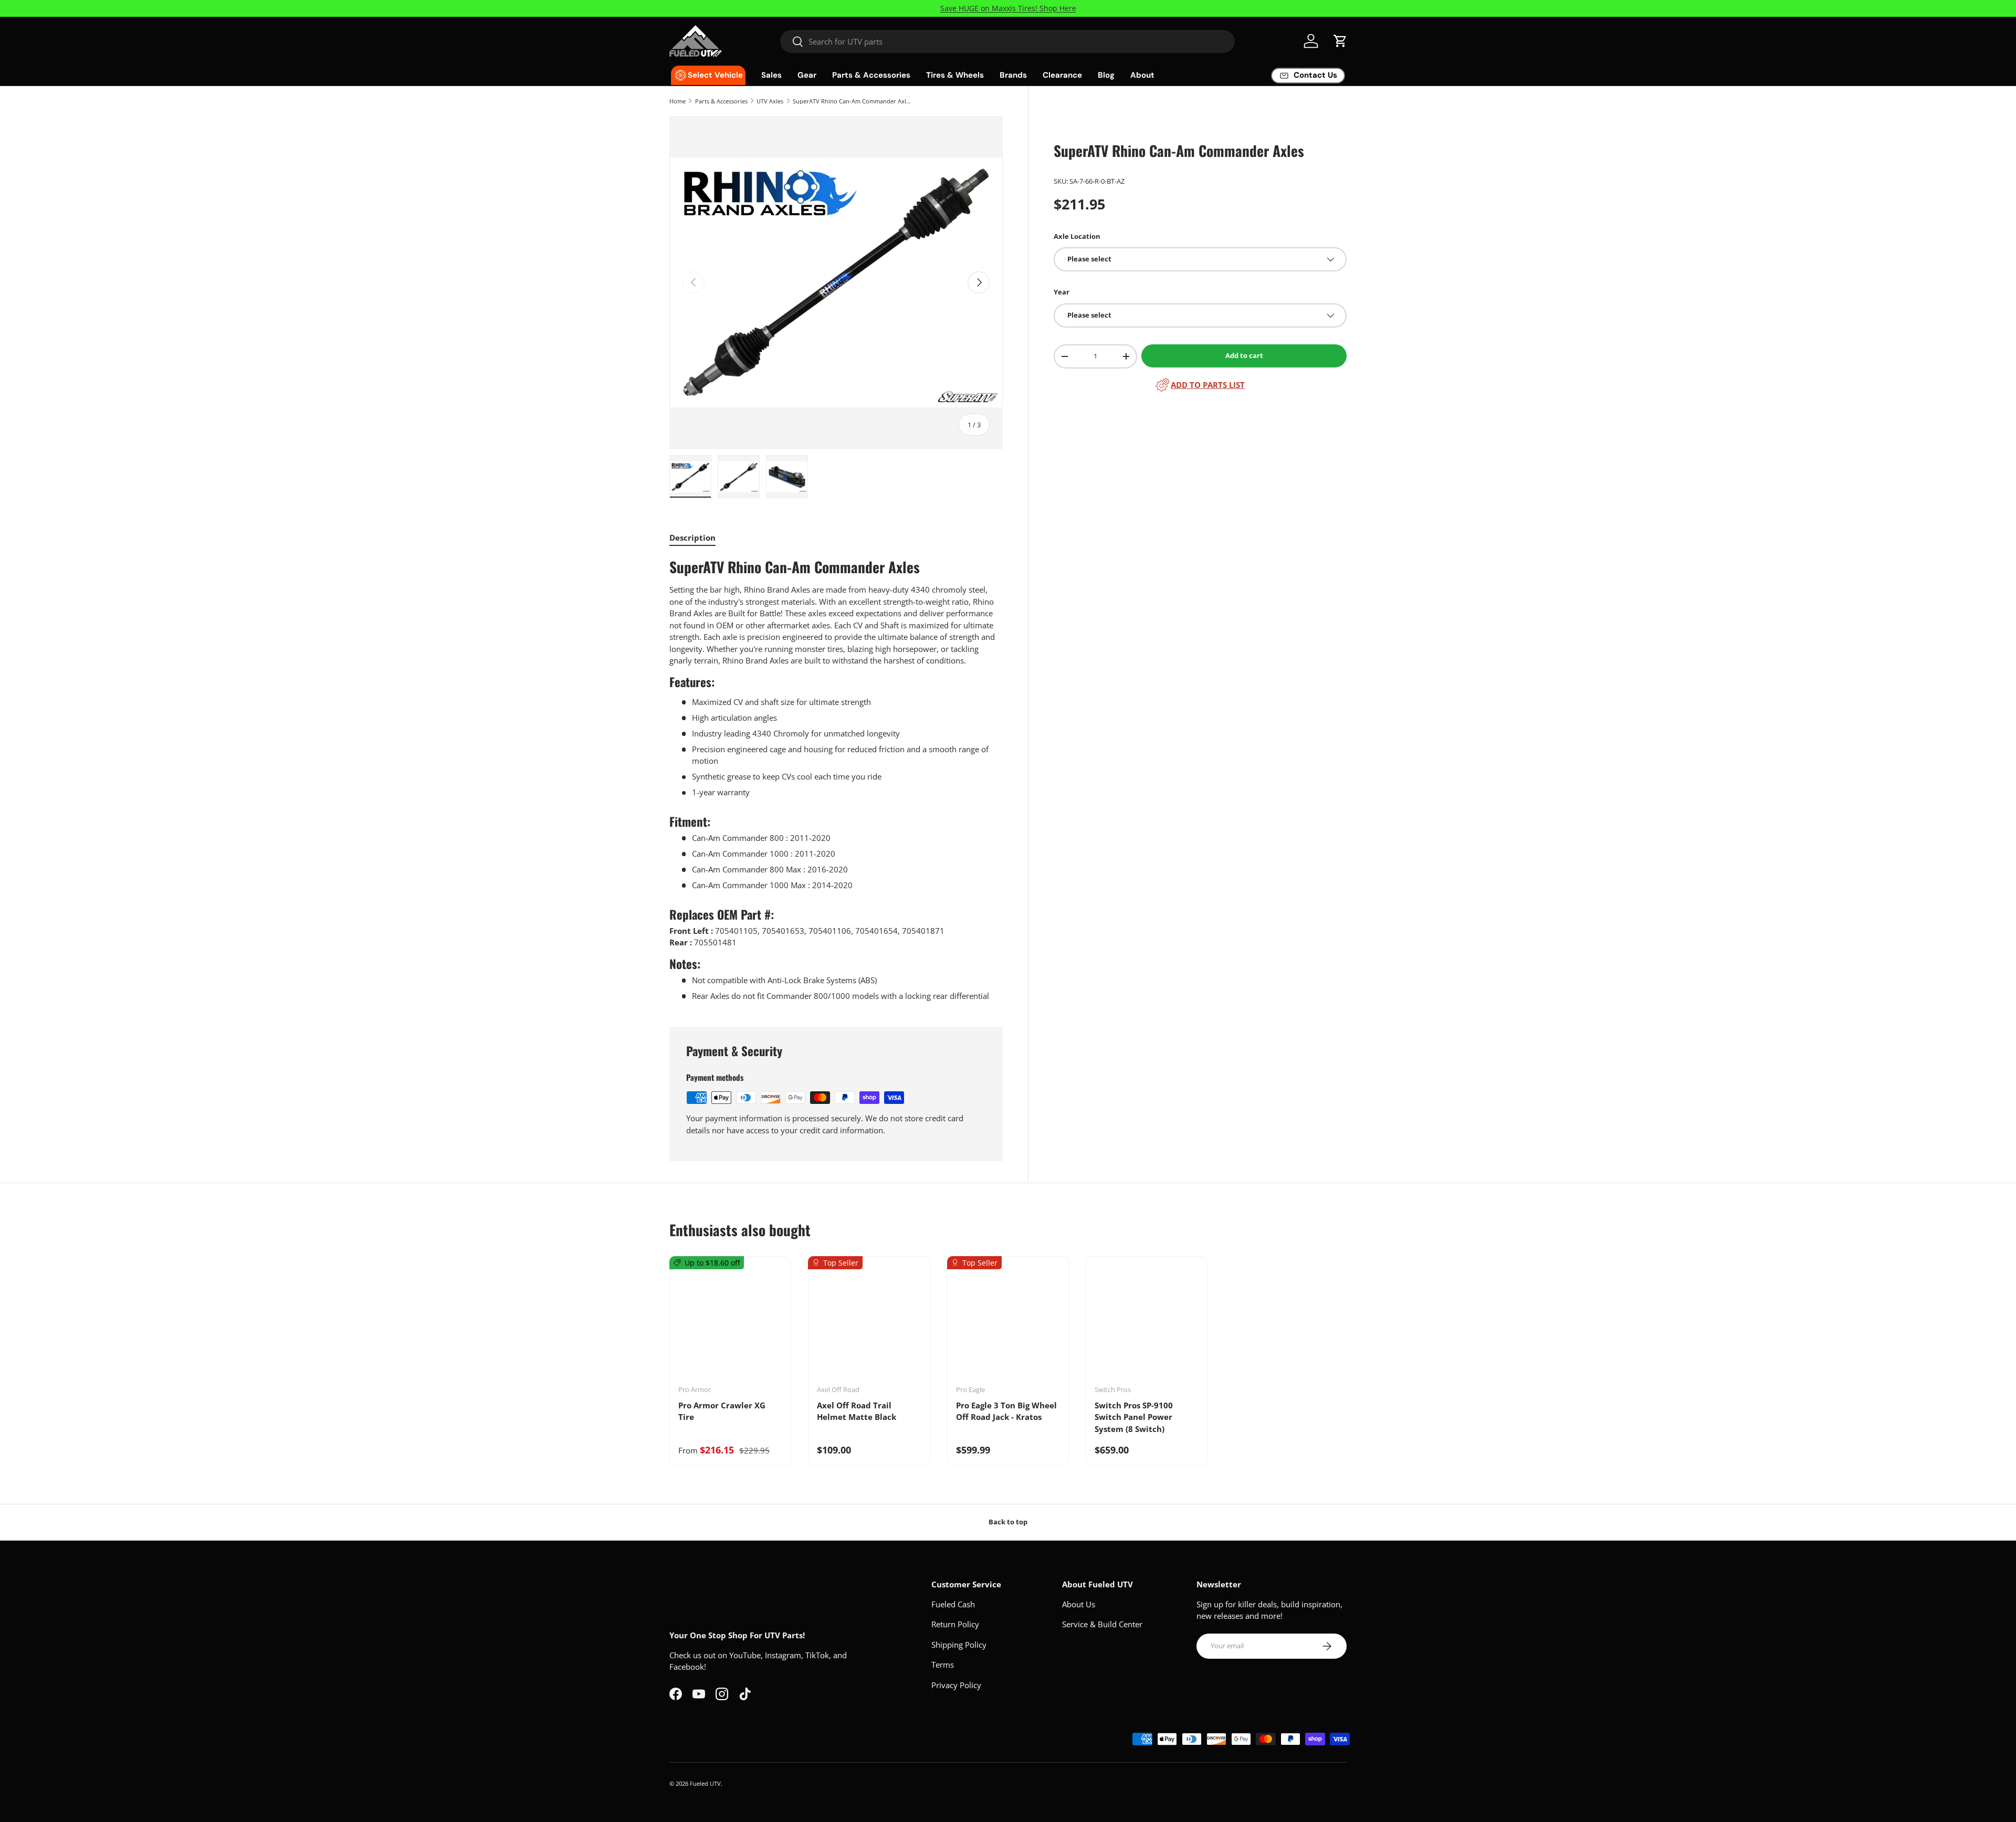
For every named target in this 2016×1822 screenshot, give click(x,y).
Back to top (1008, 1522)
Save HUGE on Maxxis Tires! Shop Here (1008, 8)
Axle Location (1077, 236)
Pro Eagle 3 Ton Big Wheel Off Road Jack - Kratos (1006, 1411)
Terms (943, 1665)
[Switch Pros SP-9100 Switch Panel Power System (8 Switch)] (1147, 1324)
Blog (1106, 75)
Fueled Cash (953, 1604)
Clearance (1062, 75)
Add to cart (1244, 355)
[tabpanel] (836, 780)
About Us (1079, 1604)
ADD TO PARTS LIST (1208, 385)
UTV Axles (770, 101)
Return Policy (955, 1624)
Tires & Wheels (955, 75)
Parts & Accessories (871, 75)
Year (1062, 292)
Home (678, 101)
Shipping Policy (959, 1645)
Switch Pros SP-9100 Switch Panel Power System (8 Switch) (1134, 1417)
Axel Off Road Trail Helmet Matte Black (857, 1411)
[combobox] (1008, 41)
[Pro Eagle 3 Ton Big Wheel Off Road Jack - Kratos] (1008, 1324)
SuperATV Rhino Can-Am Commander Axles (852, 101)
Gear (807, 75)
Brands (1013, 75)
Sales (771, 75)
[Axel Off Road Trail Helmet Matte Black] (869, 1324)
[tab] (692, 538)
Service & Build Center (1102, 1624)
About (1142, 75)
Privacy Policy (956, 1685)
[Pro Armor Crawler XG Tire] (730, 1324)
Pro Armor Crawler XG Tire (722, 1411)
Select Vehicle (715, 75)
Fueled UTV (705, 1783)
